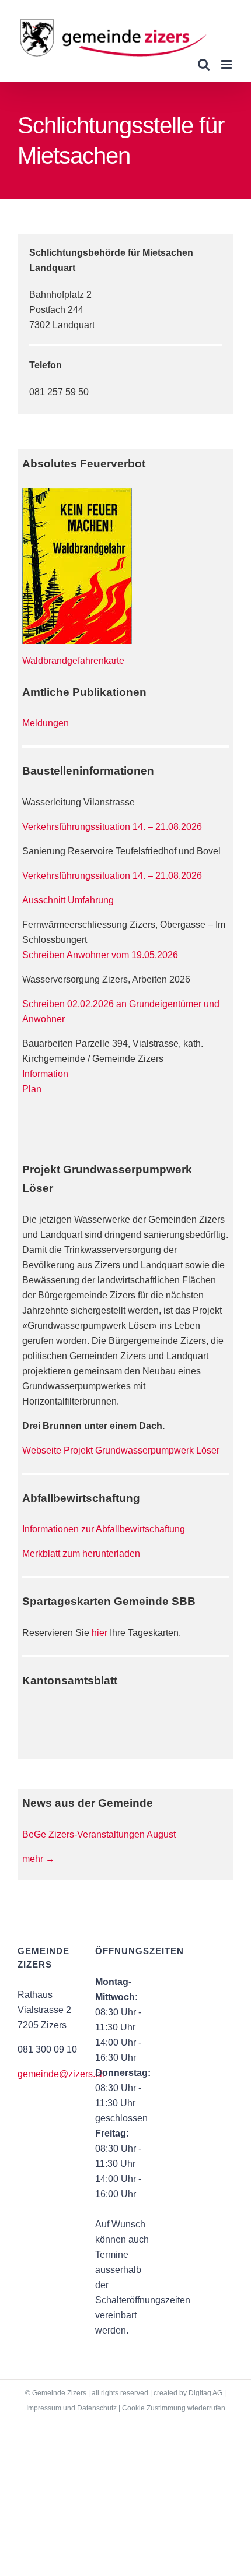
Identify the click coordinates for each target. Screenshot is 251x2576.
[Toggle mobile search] (204, 64)
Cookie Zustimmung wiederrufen (174, 2408)
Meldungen (46, 723)
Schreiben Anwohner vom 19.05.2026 (100, 955)
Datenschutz (97, 2408)
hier (100, 1633)
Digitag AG (205, 2393)
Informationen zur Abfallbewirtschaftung (104, 1529)
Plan (32, 1089)
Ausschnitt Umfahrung (68, 900)
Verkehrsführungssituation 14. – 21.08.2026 (112, 827)
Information (45, 1074)
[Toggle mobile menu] (227, 64)
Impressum (44, 2408)
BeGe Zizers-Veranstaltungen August (99, 1834)
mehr (39, 1859)
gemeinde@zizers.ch (61, 2074)
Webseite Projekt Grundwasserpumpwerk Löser (121, 1450)
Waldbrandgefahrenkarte (73, 661)
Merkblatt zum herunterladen (81, 1553)
